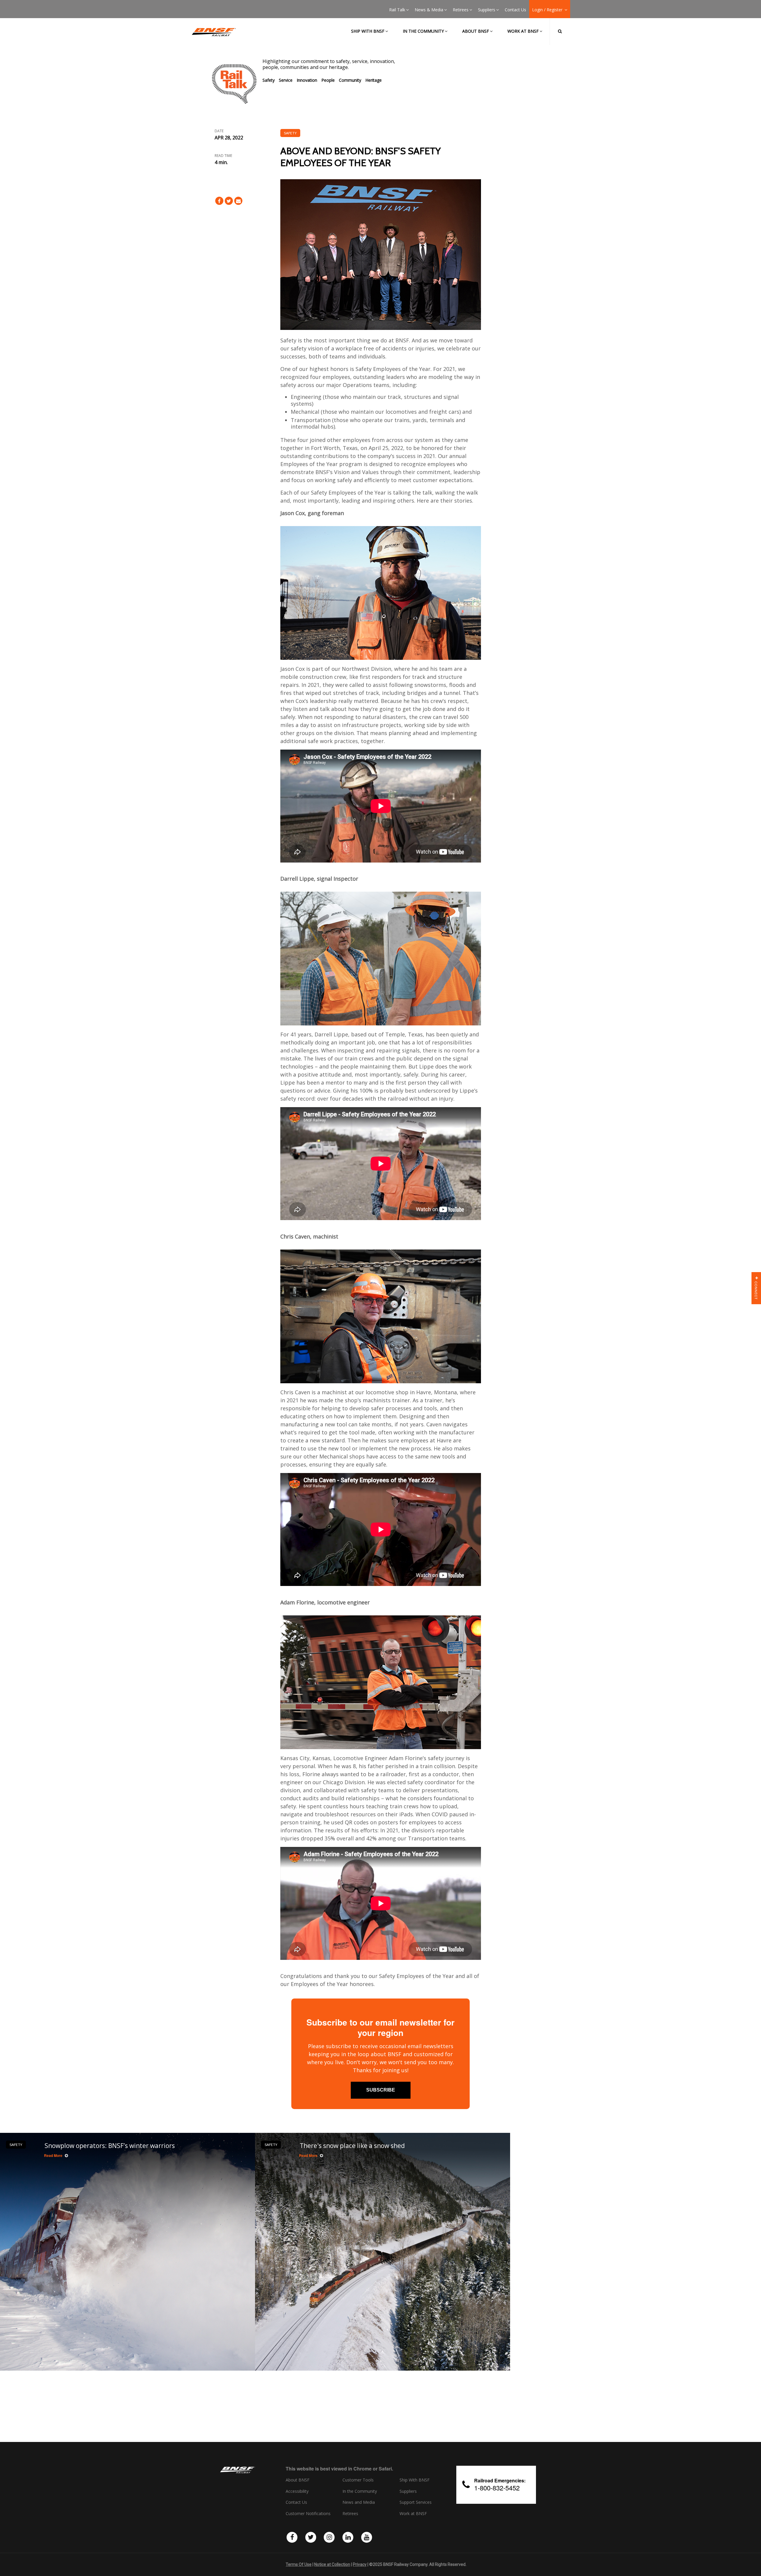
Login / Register (548, 10)
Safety (269, 80)
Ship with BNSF (368, 31)
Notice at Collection (332, 2564)
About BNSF (476, 31)
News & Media (429, 10)
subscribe (381, 2090)
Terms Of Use (299, 2564)
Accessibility (297, 2491)
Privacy (360, 2564)
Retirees (461, 10)
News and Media (359, 2502)
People (328, 80)
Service (286, 80)
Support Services (416, 2502)
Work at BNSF (523, 31)
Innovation (307, 80)
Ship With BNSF (415, 2480)
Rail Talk (397, 10)
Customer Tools (358, 2480)
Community (350, 80)
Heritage (374, 80)
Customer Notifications (308, 2514)
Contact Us (515, 10)
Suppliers (487, 10)
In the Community (423, 31)
